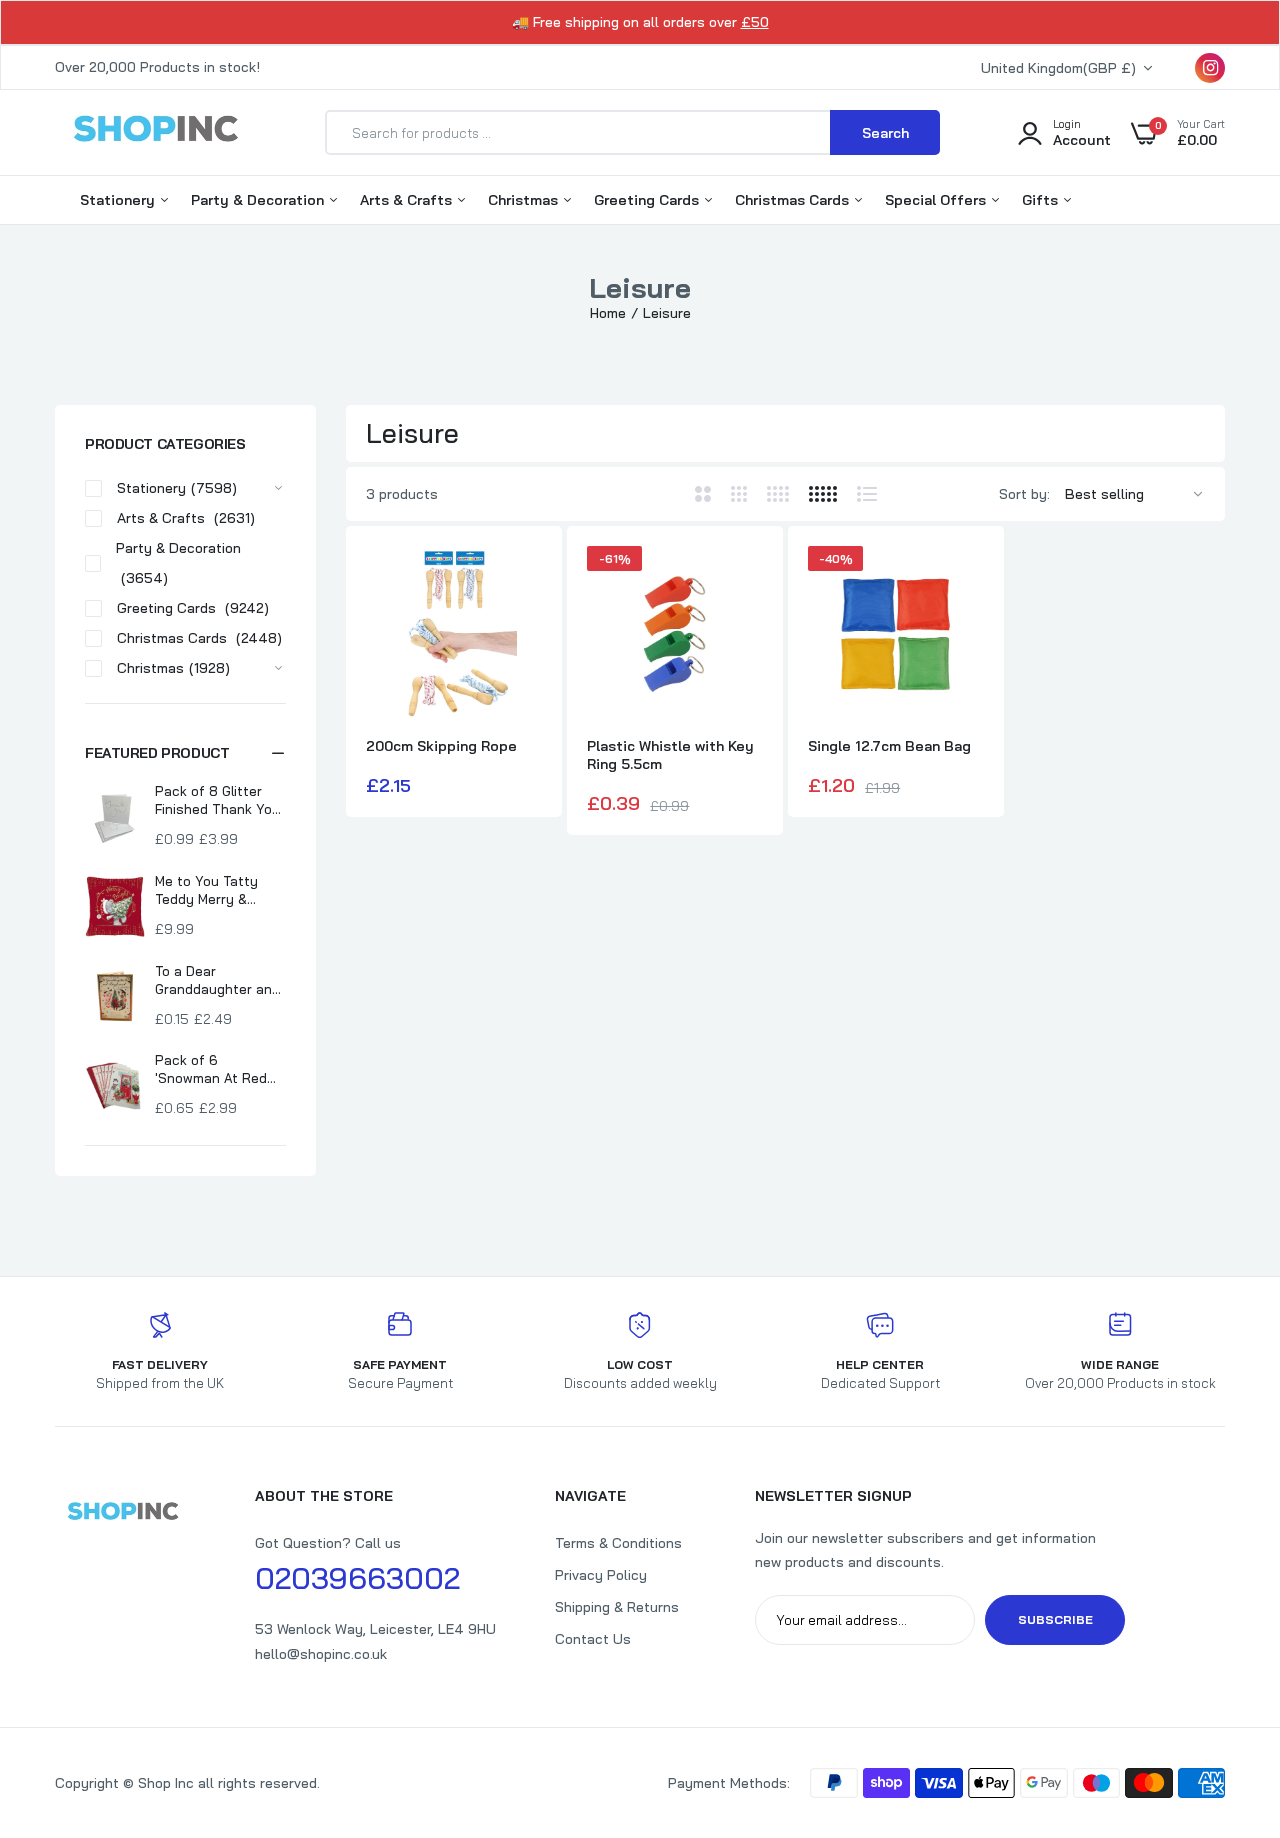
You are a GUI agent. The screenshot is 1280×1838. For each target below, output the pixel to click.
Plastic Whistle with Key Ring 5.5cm (670, 755)
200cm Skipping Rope (441, 746)
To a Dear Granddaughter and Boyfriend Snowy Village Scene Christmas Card (217, 980)
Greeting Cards (648, 200)
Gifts (1042, 200)
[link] (524, 579)
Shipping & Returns (617, 1607)
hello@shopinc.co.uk (321, 1654)
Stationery (119, 200)
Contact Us (593, 1639)
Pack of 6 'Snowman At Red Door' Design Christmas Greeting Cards (217, 1069)
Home (608, 313)
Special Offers (937, 200)
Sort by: (1024, 494)
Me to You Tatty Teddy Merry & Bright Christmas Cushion (209, 890)
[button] (185, 753)
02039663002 (357, 1578)
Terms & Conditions (618, 1543)
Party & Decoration (259, 200)
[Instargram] (1210, 68)
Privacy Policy (601, 1575)
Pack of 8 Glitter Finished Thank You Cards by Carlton (217, 800)
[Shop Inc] (155, 132)
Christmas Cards (794, 200)
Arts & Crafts (408, 200)
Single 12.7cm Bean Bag (889, 746)
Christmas (525, 200)
